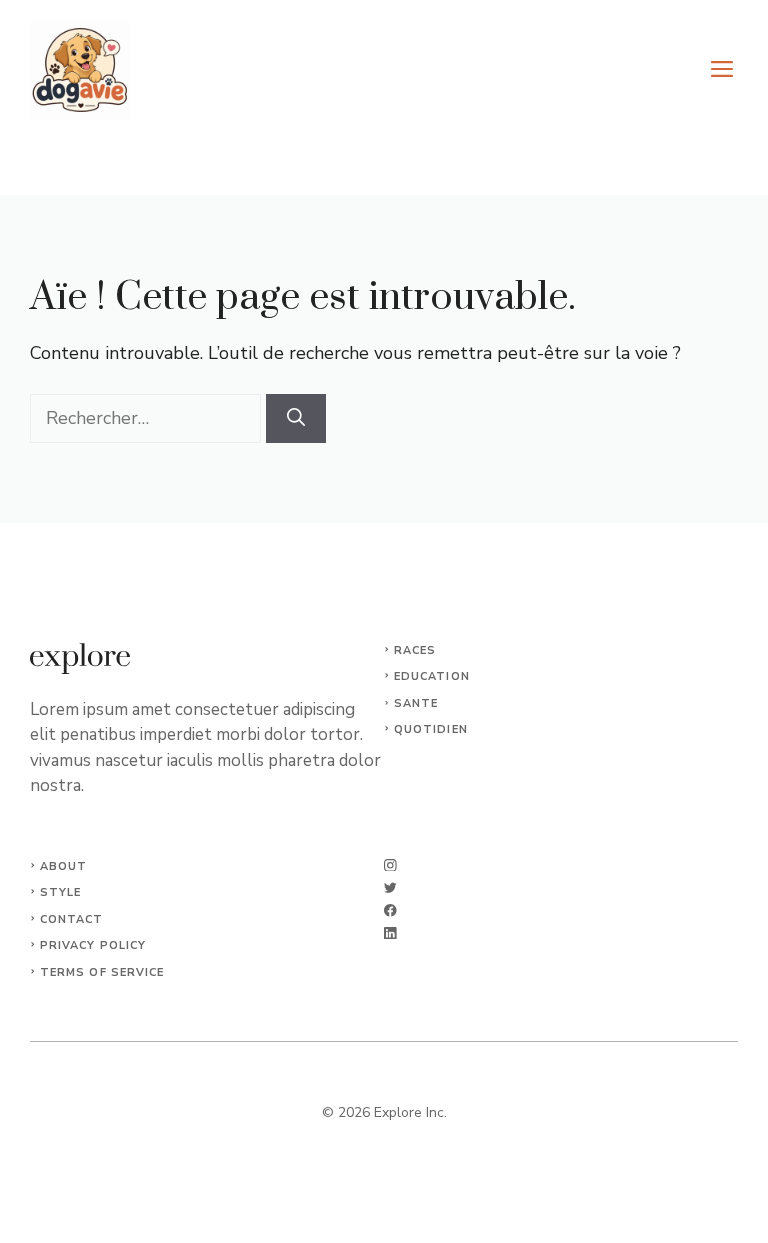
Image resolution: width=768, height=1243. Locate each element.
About (64, 866)
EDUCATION (432, 676)
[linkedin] (390, 933)
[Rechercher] (296, 418)
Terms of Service (102, 972)
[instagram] (390, 865)
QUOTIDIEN (431, 729)
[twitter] (390, 887)
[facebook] (390, 910)
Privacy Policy (93, 945)
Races (415, 650)
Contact (72, 919)
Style (61, 892)
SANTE (416, 703)
